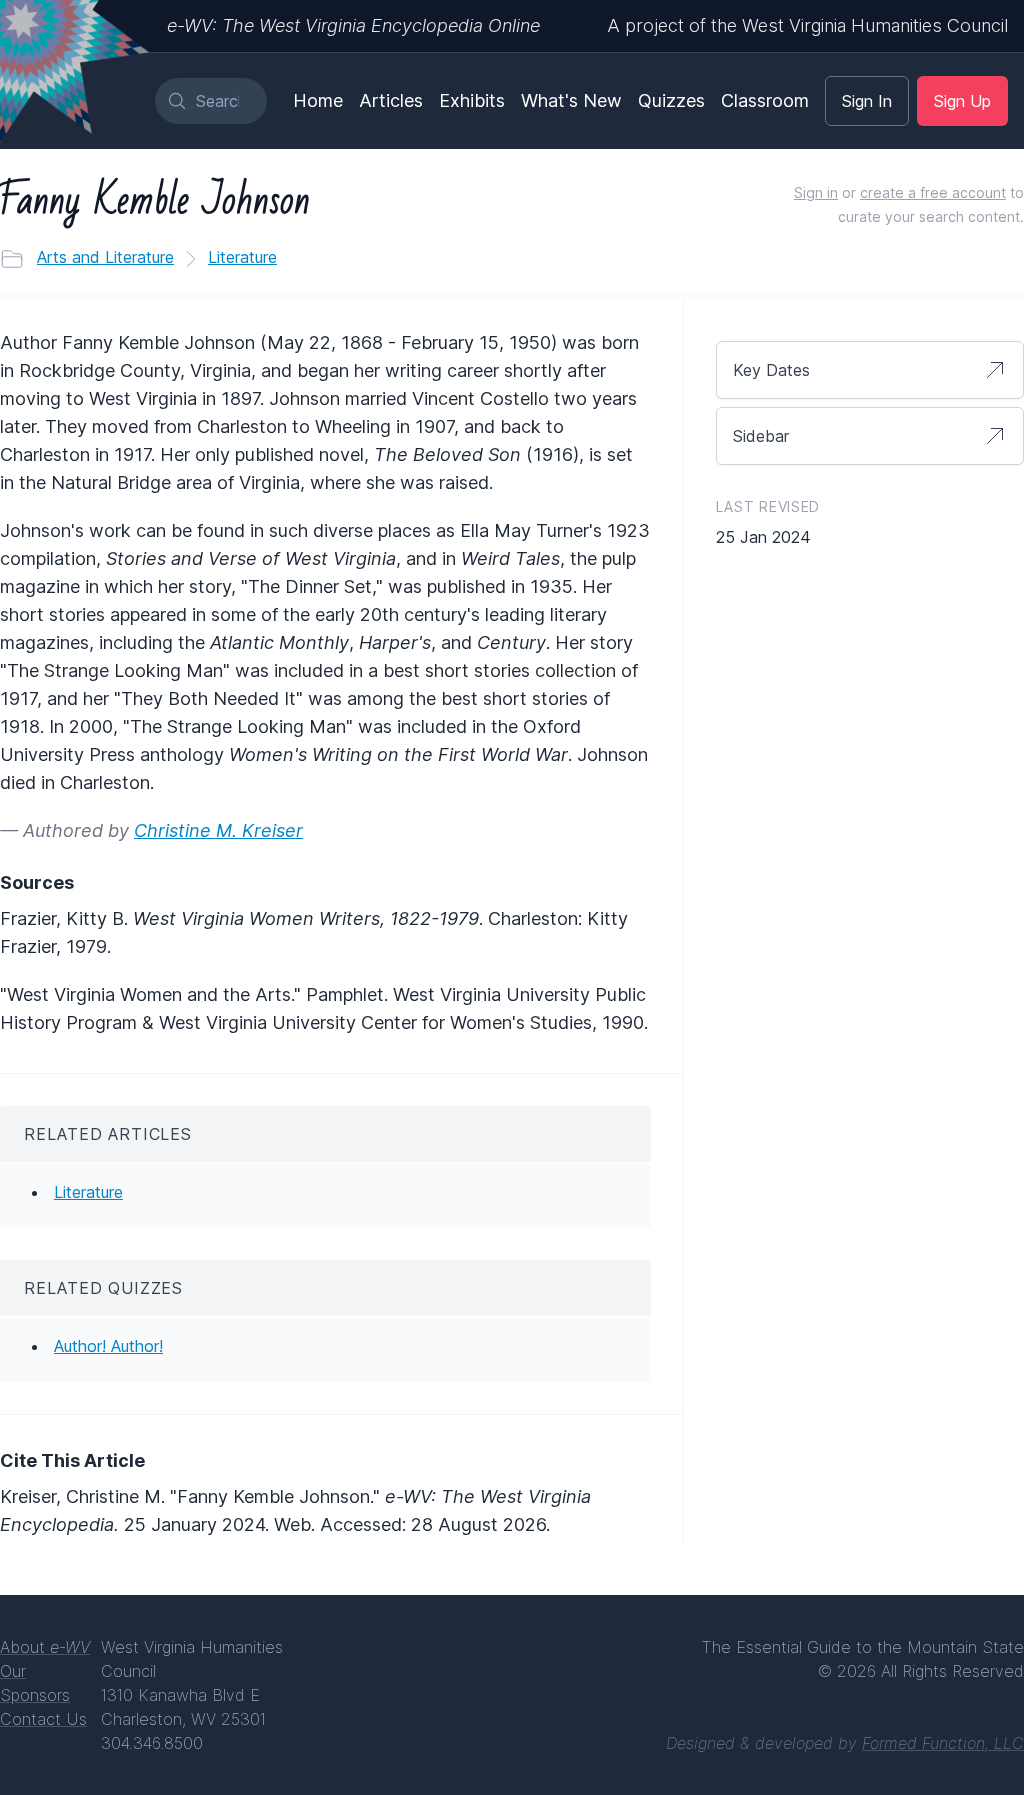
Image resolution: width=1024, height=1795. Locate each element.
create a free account (933, 192)
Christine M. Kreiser (218, 830)
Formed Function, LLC (943, 1743)
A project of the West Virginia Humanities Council (807, 25)
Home (318, 100)
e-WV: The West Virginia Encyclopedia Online (353, 25)
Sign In (867, 101)
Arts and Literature (105, 257)
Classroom (765, 100)
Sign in (816, 192)
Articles (391, 100)
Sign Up (962, 101)
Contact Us (43, 1719)
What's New (571, 100)
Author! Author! (108, 1346)
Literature (242, 257)
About (45, 1647)
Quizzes (671, 100)
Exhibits (472, 100)
